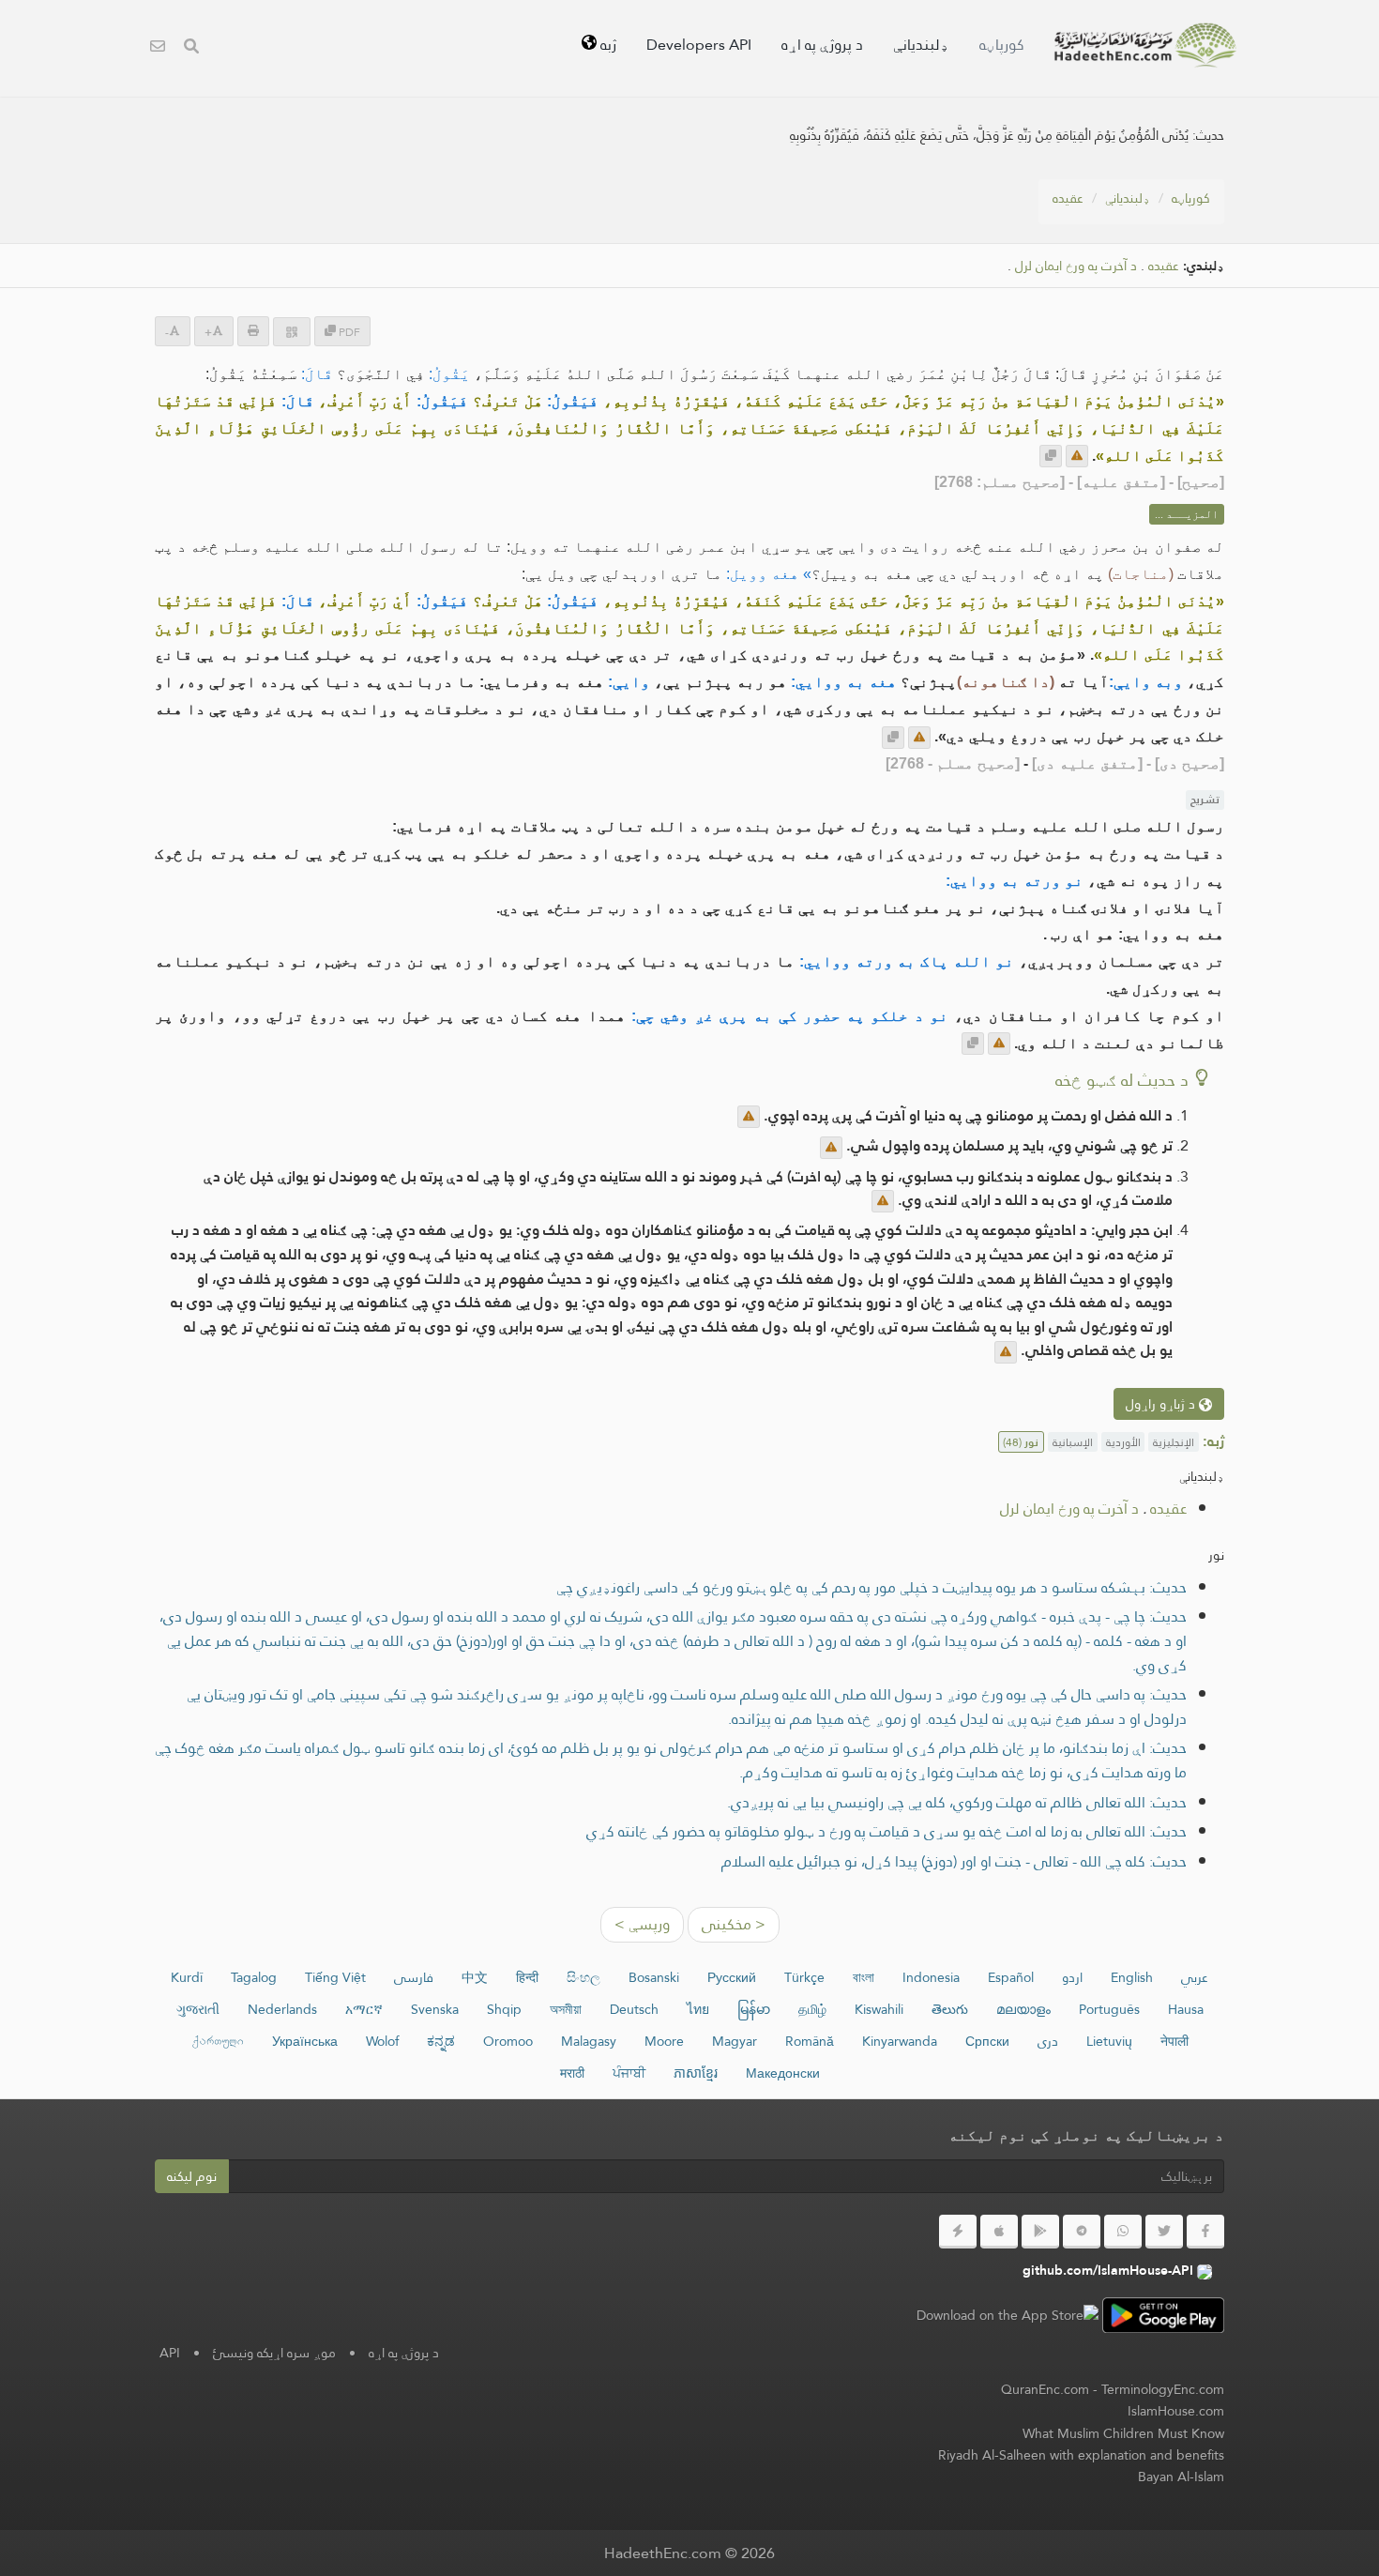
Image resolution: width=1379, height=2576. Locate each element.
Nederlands (282, 2009)
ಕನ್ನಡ (441, 2041)
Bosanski (654, 1977)
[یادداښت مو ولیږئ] (1077, 456)
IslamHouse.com (1176, 2411)
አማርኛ (364, 2009)
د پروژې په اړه (822, 45)
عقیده (1068, 198)
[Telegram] (1082, 2232)
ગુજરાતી (198, 2009)
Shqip (504, 2009)
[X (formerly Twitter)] (1164, 2232)
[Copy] (1051, 456)
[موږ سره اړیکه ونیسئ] (158, 48)
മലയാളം (1023, 2009)
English (1132, 1977)
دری (1048, 2041)
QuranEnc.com (1045, 2389)
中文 (475, 1977)
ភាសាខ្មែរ (696, 2073)
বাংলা (864, 1977)
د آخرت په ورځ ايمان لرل (1076, 266)
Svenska (435, 2009)
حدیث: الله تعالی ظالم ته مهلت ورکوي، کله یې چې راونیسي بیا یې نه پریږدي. (957, 1802)
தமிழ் (812, 2009)
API (170, 2353)
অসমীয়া (566, 2009)
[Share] (292, 332)
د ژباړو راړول (1162, 1404)
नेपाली (1174, 2041)
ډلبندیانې (921, 45)
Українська (305, 2041)
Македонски (783, 2073)
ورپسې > (642, 1924)
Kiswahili (879, 2009)
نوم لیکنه (192, 2176)
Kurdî (187, 1977)
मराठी (572, 2073)
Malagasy (589, 2041)
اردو (1072, 1977)
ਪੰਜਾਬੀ (629, 2073)
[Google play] (1040, 2232)
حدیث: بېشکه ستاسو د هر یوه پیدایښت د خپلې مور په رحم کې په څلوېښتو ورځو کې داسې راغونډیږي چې (871, 1587)
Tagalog (254, 1977)
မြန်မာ (754, 2009)
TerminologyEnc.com (1163, 2389)
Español (1011, 1977)
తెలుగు (950, 2009)
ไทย (698, 2009)
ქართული (218, 2041)
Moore (664, 2041)
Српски (987, 2041)
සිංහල (583, 1977)
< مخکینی (734, 1924)
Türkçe (804, 1977)
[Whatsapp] (1123, 2232)
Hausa (1186, 2009)
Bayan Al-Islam (1181, 2477)
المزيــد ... (1187, 514)
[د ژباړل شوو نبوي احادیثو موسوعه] (1145, 45)
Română (810, 2041)
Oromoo (508, 2041)
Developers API (699, 45)
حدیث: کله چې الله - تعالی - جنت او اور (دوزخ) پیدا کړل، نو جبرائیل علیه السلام (954, 1861)
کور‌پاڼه (1002, 45)
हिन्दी (527, 1977)
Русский (732, 1977)
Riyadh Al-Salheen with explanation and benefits (1081, 2455)
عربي (1195, 1977)
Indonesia (931, 1977)
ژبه (606, 45)
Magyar (735, 2041)
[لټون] (191, 48)
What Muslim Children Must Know (1123, 2433)
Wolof (382, 2041)
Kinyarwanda (900, 2041)
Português (1109, 2009)
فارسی (414, 1977)
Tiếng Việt (335, 1977)
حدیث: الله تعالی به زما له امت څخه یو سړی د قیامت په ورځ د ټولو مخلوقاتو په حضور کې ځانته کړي (886, 1831)
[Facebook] (1205, 2232)
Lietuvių (1109, 2041)
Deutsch (634, 2009)
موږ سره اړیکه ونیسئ (274, 2353)
